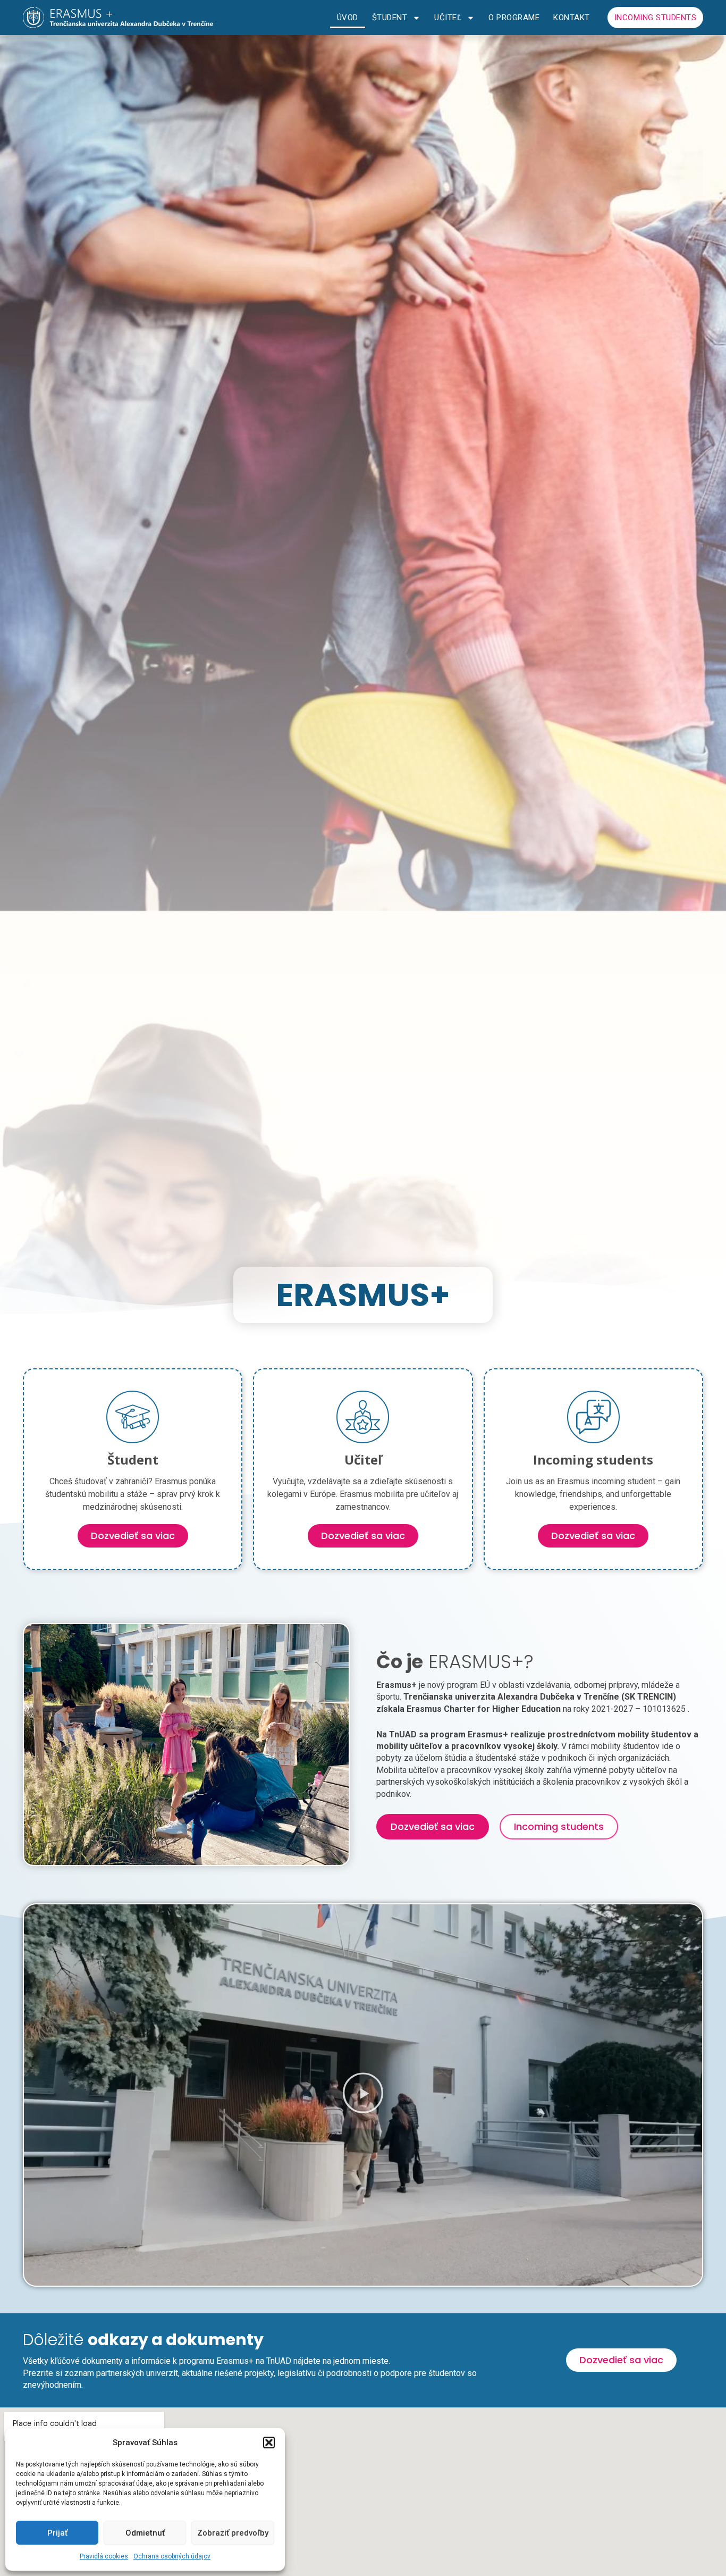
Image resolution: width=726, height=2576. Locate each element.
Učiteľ (448, 18)
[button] (269, 2443)
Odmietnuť (145, 2533)
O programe (514, 18)
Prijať (57, 2533)
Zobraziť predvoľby (233, 2533)
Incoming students (656, 18)
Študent (390, 18)
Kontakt (572, 18)
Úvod (348, 18)
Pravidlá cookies (104, 2556)
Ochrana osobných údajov (172, 2556)
